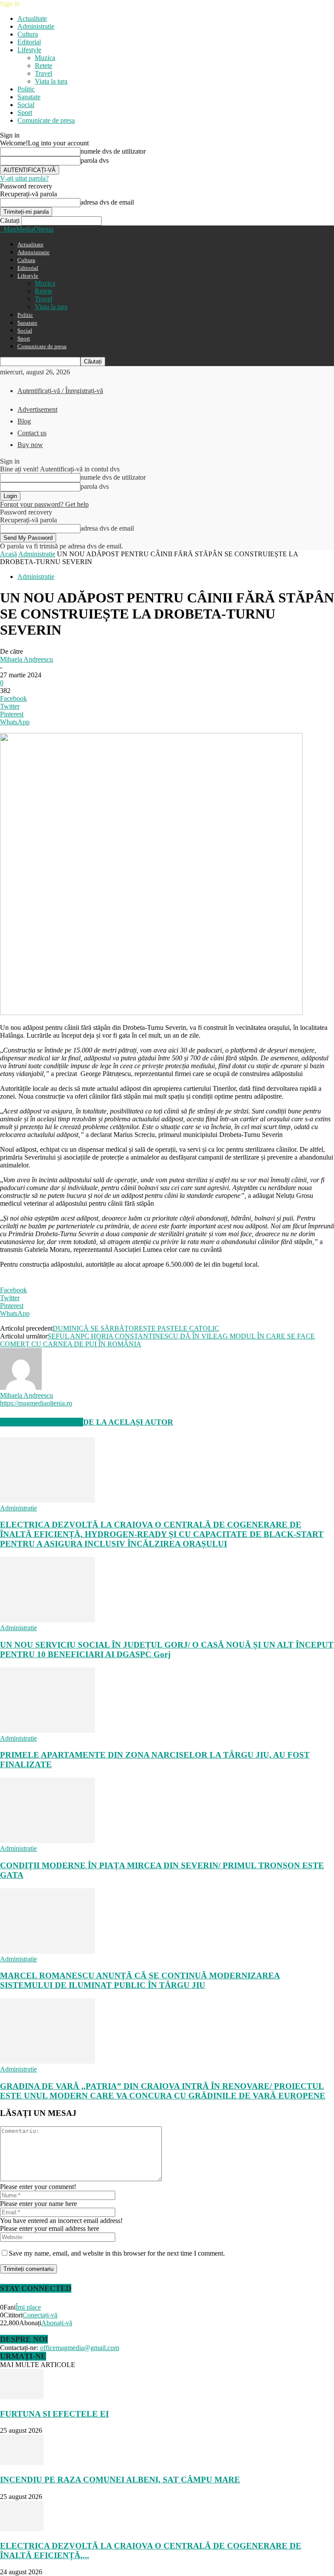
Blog (24, 421)
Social (26, 105)
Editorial (29, 42)
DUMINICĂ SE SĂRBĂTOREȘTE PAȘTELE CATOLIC (136, 1328)
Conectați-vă (40, 2315)
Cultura (28, 34)
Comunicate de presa (46, 120)
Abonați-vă (57, 2323)
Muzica (45, 58)
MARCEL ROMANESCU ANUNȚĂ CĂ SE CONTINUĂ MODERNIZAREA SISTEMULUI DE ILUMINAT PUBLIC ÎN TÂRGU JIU (140, 1980)
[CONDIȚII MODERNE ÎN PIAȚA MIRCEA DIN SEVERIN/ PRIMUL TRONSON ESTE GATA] (47, 1841)
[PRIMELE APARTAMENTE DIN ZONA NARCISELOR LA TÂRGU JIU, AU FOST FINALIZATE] (47, 1730)
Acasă (8, 554)
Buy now (30, 445)
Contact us (32, 433)
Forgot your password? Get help (44, 504)
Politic (26, 89)
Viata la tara (51, 81)
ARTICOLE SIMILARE (42, 1422)
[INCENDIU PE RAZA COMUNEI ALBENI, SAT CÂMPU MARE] (22, 2463)
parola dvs (95, 160)
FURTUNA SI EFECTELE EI (54, 2414)
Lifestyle (29, 50)
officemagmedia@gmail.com (80, 2348)
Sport (25, 113)
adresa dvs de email (107, 202)
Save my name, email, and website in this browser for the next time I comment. (117, 2253)
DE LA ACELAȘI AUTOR (128, 1422)
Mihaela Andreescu (27, 659)
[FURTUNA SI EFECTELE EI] (22, 2397)
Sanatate (29, 97)
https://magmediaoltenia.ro (36, 1403)
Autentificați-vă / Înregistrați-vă (60, 391)
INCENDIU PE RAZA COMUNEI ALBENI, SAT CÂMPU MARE (120, 2480)
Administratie (36, 26)
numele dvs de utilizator (113, 151)
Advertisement (37, 409)
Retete (43, 66)
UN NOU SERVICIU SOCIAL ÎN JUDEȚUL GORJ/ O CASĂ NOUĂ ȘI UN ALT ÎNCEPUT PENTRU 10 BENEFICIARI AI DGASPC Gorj (167, 1650)
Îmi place (28, 2307)
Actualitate (32, 18)
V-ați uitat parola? (24, 178)
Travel (43, 73)
